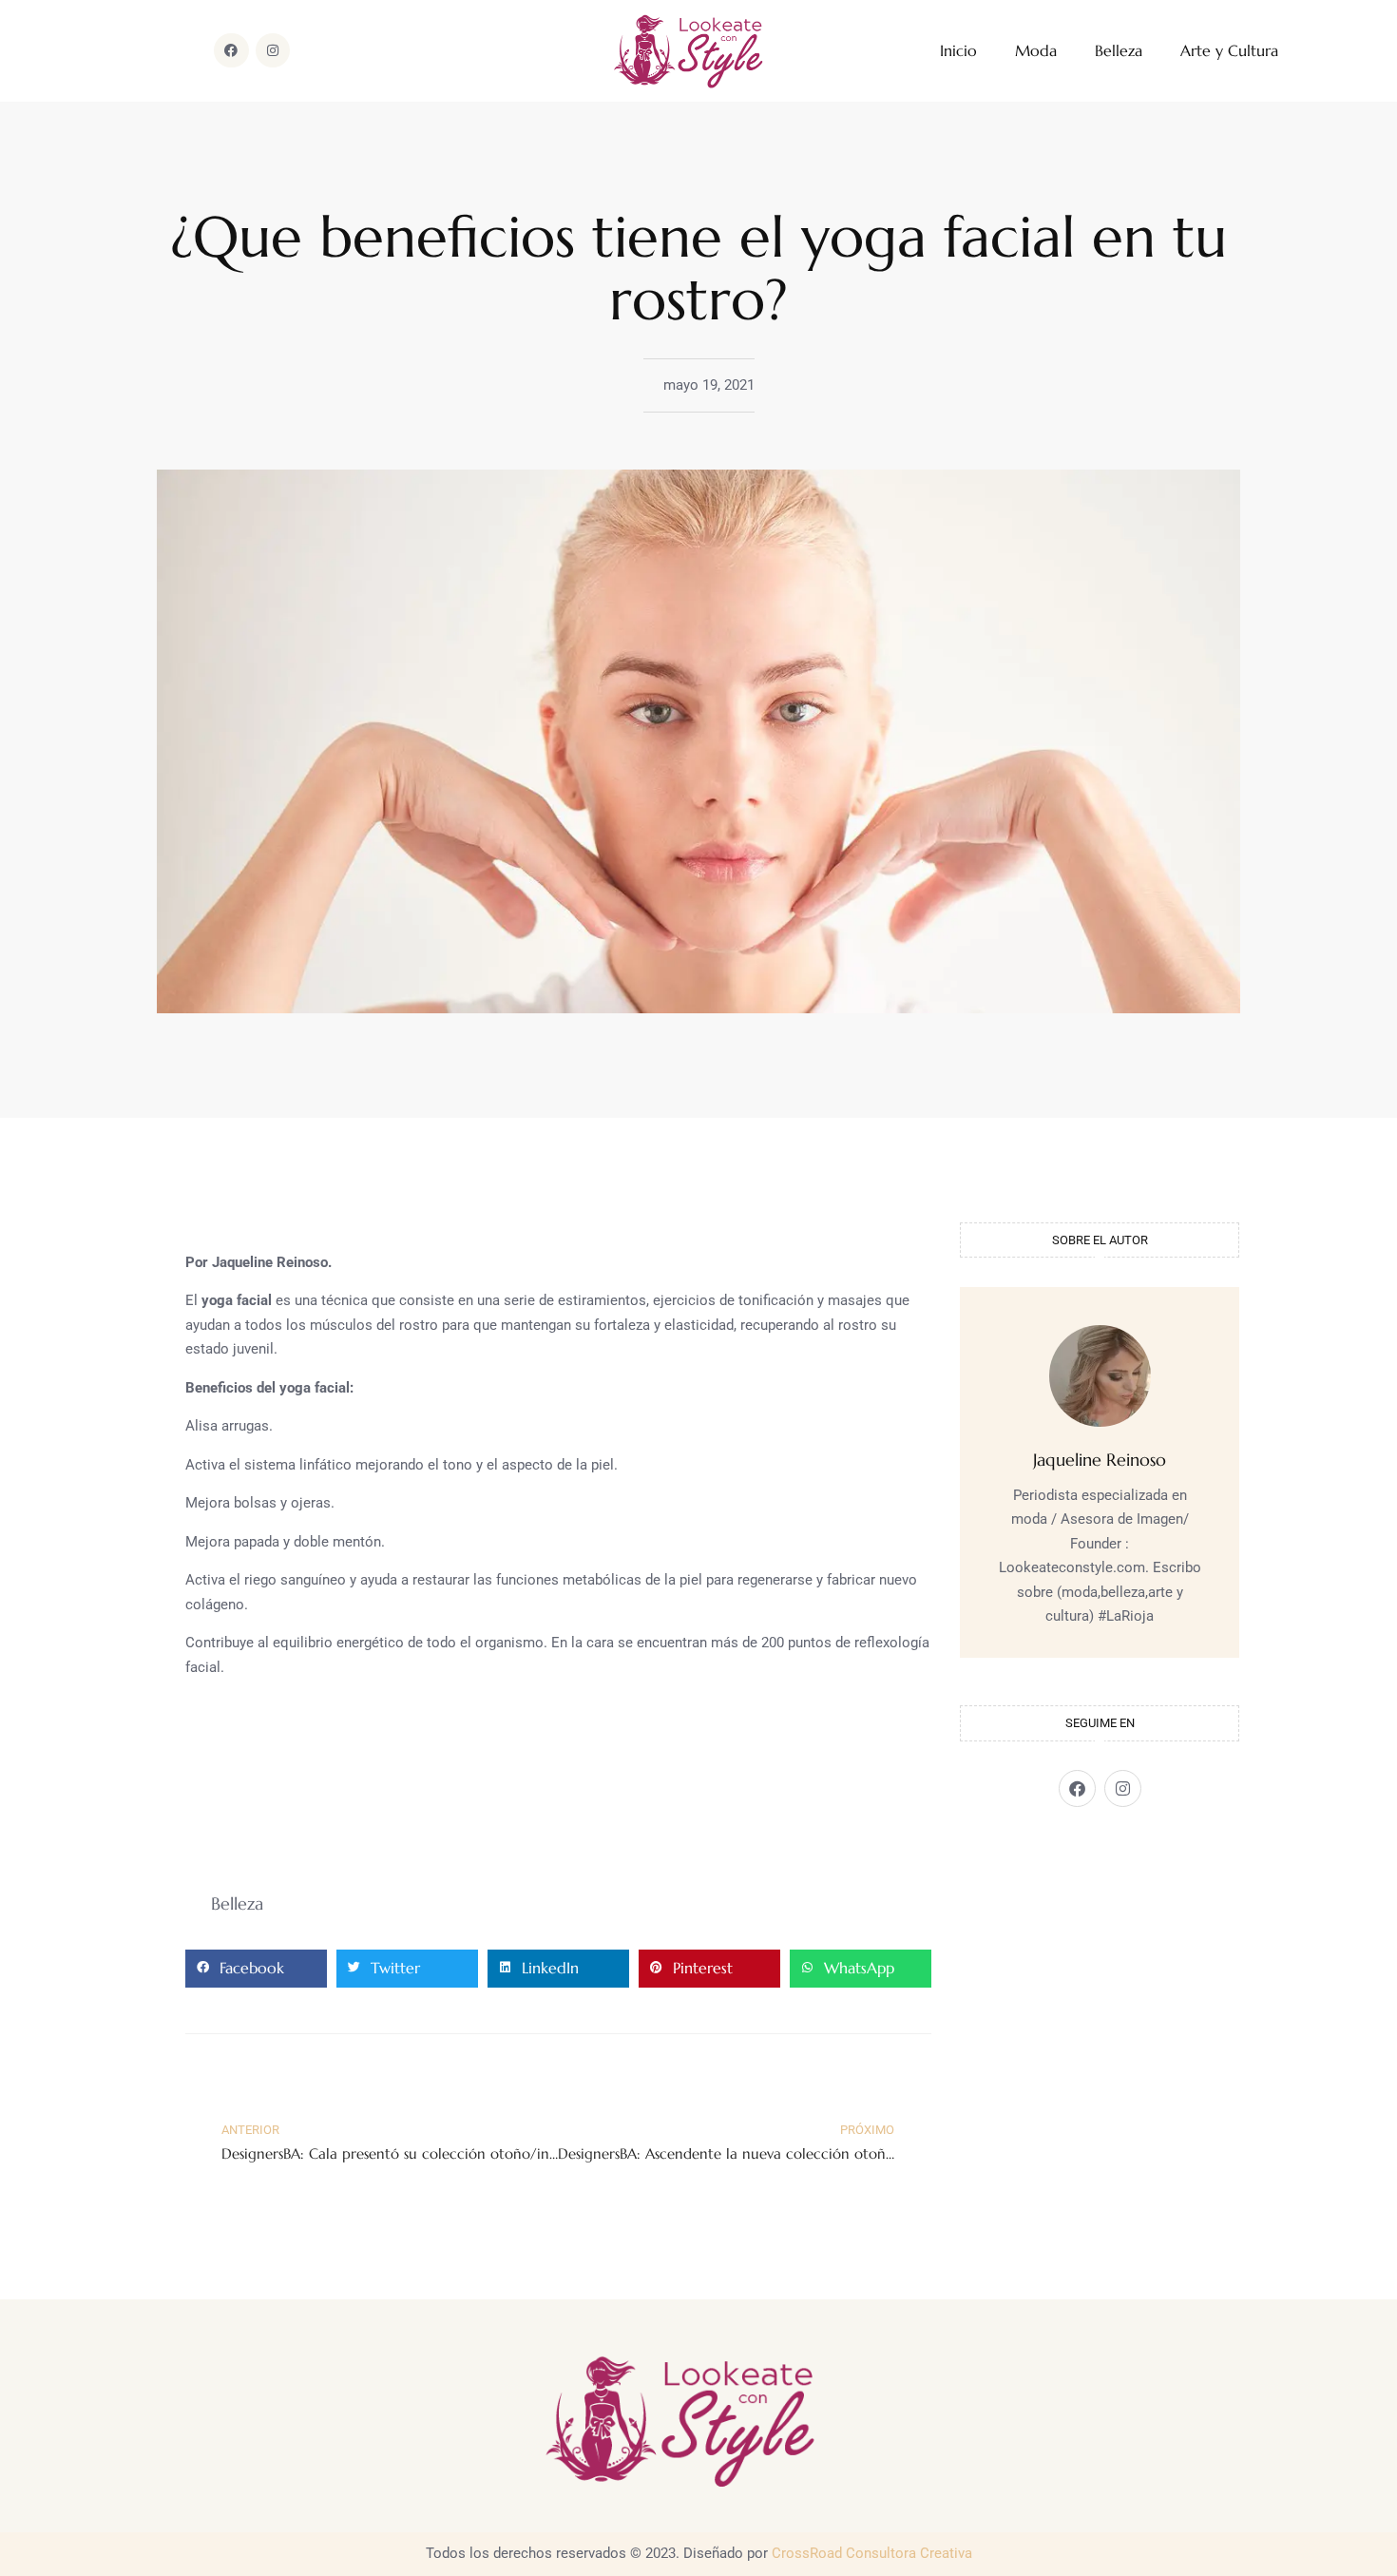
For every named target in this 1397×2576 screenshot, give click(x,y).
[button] (256, 1969)
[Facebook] (231, 50)
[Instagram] (273, 50)
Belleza (1119, 51)
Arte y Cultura (1229, 51)
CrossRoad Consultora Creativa (872, 2553)
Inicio (958, 51)
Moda (1036, 51)
